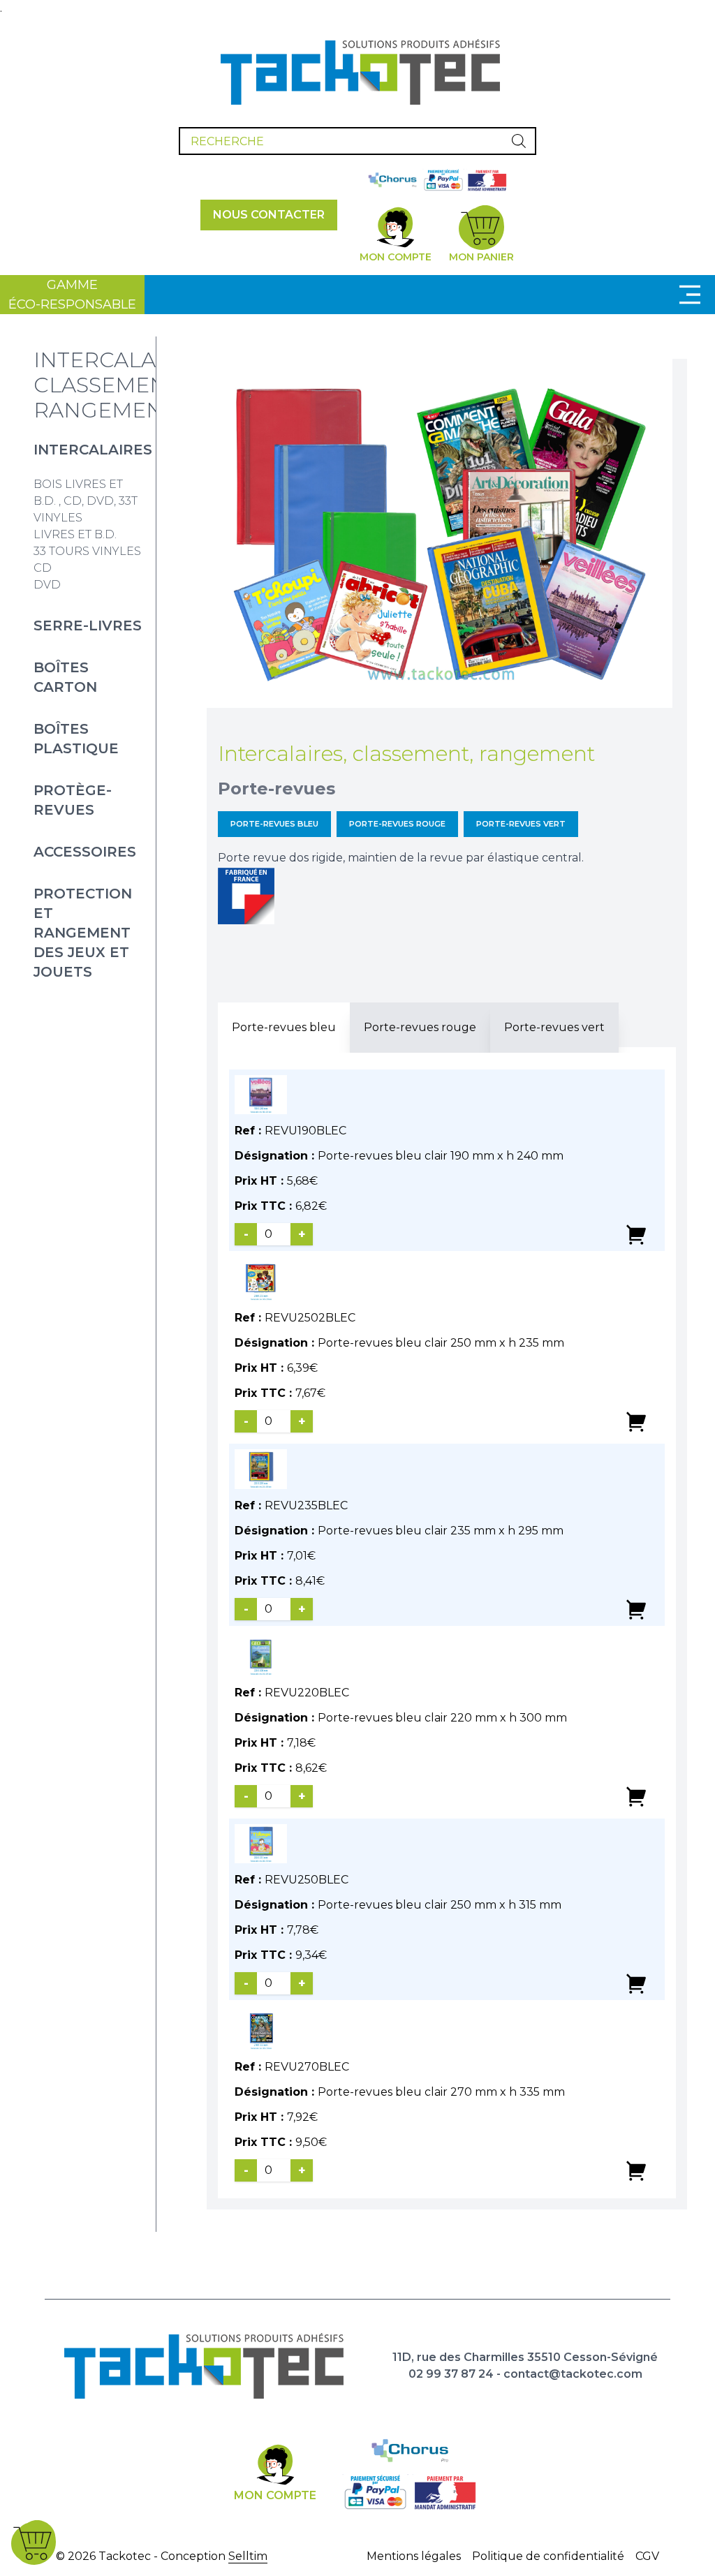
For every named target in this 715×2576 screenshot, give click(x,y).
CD (43, 568)
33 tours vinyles (87, 551)
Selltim (248, 2556)
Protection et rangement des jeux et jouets (83, 933)
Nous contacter (269, 215)
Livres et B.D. (75, 534)
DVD (47, 585)
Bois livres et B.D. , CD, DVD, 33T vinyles (86, 501)
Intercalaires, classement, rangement (121, 385)
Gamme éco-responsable (72, 295)
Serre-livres (88, 626)
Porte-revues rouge (397, 824)
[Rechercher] (519, 141)
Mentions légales (414, 2556)
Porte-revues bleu (274, 824)
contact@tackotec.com (573, 2374)
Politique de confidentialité (548, 2556)
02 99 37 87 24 (451, 2374)
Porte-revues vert (521, 824)
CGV (647, 2556)
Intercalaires (93, 450)
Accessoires (85, 852)
